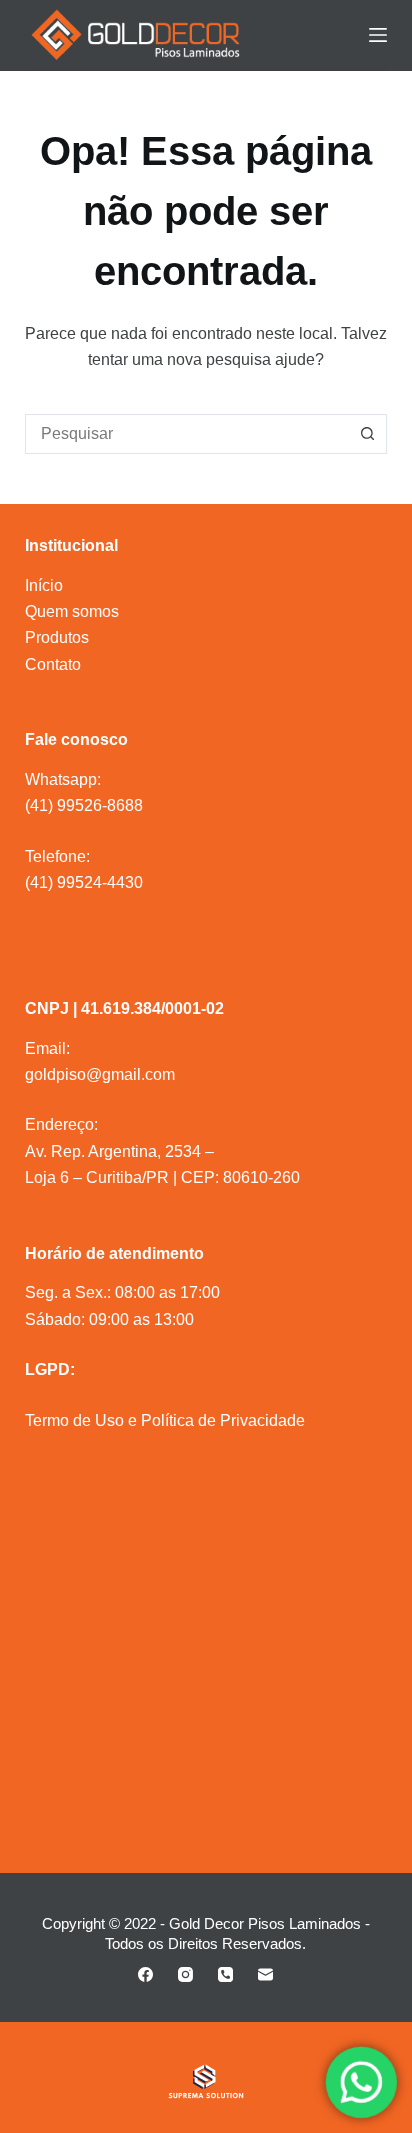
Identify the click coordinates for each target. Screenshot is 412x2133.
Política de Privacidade (223, 1420)
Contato (53, 664)
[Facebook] (145, 1974)
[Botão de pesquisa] (367, 434)
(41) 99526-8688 (84, 805)
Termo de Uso (74, 1420)
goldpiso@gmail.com (100, 1074)
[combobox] (187, 434)
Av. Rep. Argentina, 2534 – (119, 1151)
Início (44, 585)
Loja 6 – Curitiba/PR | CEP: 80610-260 (162, 1177)
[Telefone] (225, 1974)
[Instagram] (185, 1974)
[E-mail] (265, 1974)
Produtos (57, 637)
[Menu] (378, 35)
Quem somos (72, 611)
